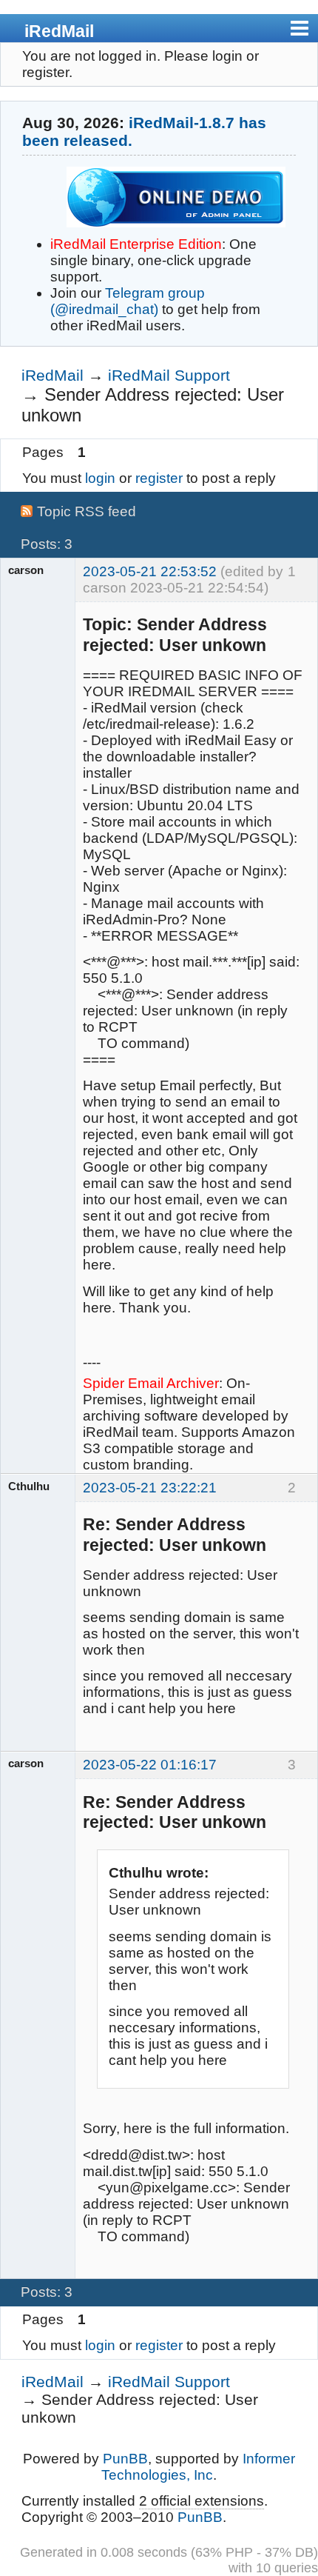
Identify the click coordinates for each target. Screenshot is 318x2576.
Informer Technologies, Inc (198, 2467)
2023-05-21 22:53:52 (150, 571)
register (159, 478)
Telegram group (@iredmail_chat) (128, 301)
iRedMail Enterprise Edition (136, 244)
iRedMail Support (169, 375)
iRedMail (59, 31)
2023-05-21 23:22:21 (150, 1488)
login (100, 478)
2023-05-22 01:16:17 (150, 1765)
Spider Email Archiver (151, 1383)
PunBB (125, 2459)
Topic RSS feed (87, 511)
